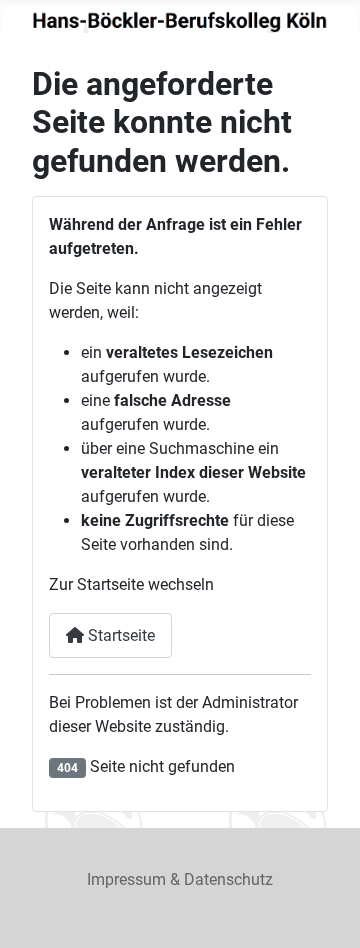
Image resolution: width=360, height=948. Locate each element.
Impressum (126, 879)
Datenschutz (228, 879)
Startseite (119, 635)
